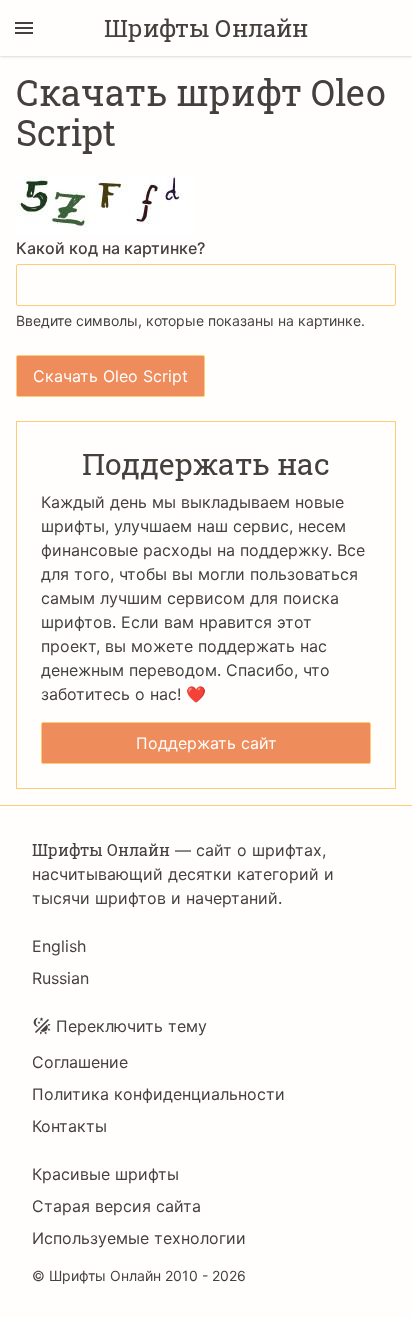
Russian (60, 978)
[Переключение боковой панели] (24, 28)
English (59, 946)
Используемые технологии (139, 1238)
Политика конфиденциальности (158, 1094)
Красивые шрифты (105, 1174)
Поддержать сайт (206, 743)
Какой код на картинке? (110, 248)
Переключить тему (131, 1026)
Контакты (69, 1126)
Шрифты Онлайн (206, 28)
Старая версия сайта (116, 1206)
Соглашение (80, 1062)
